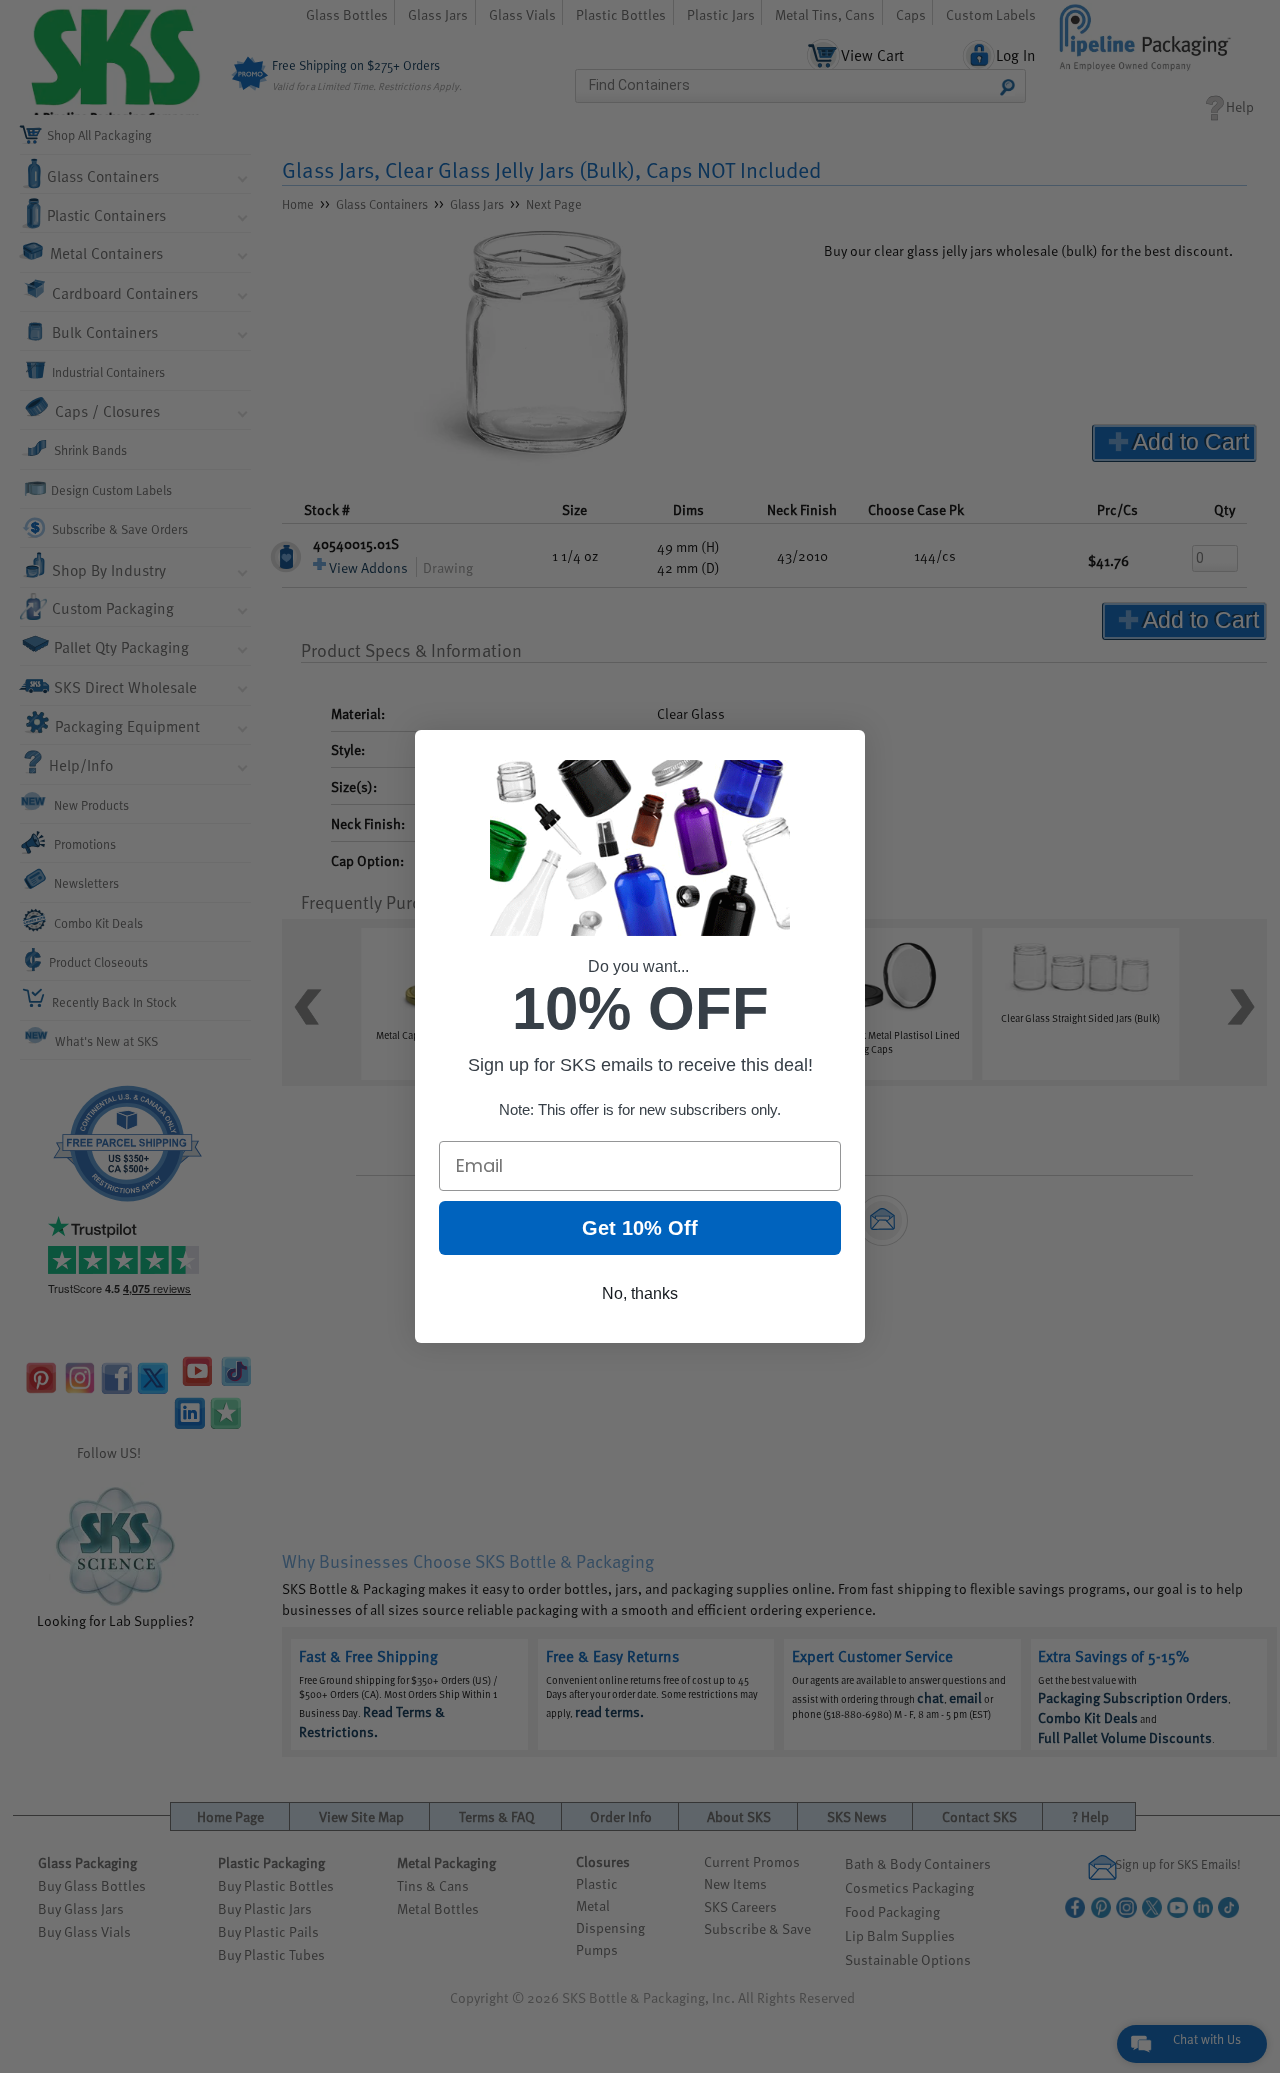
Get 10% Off (640, 1228)
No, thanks (640, 1293)
